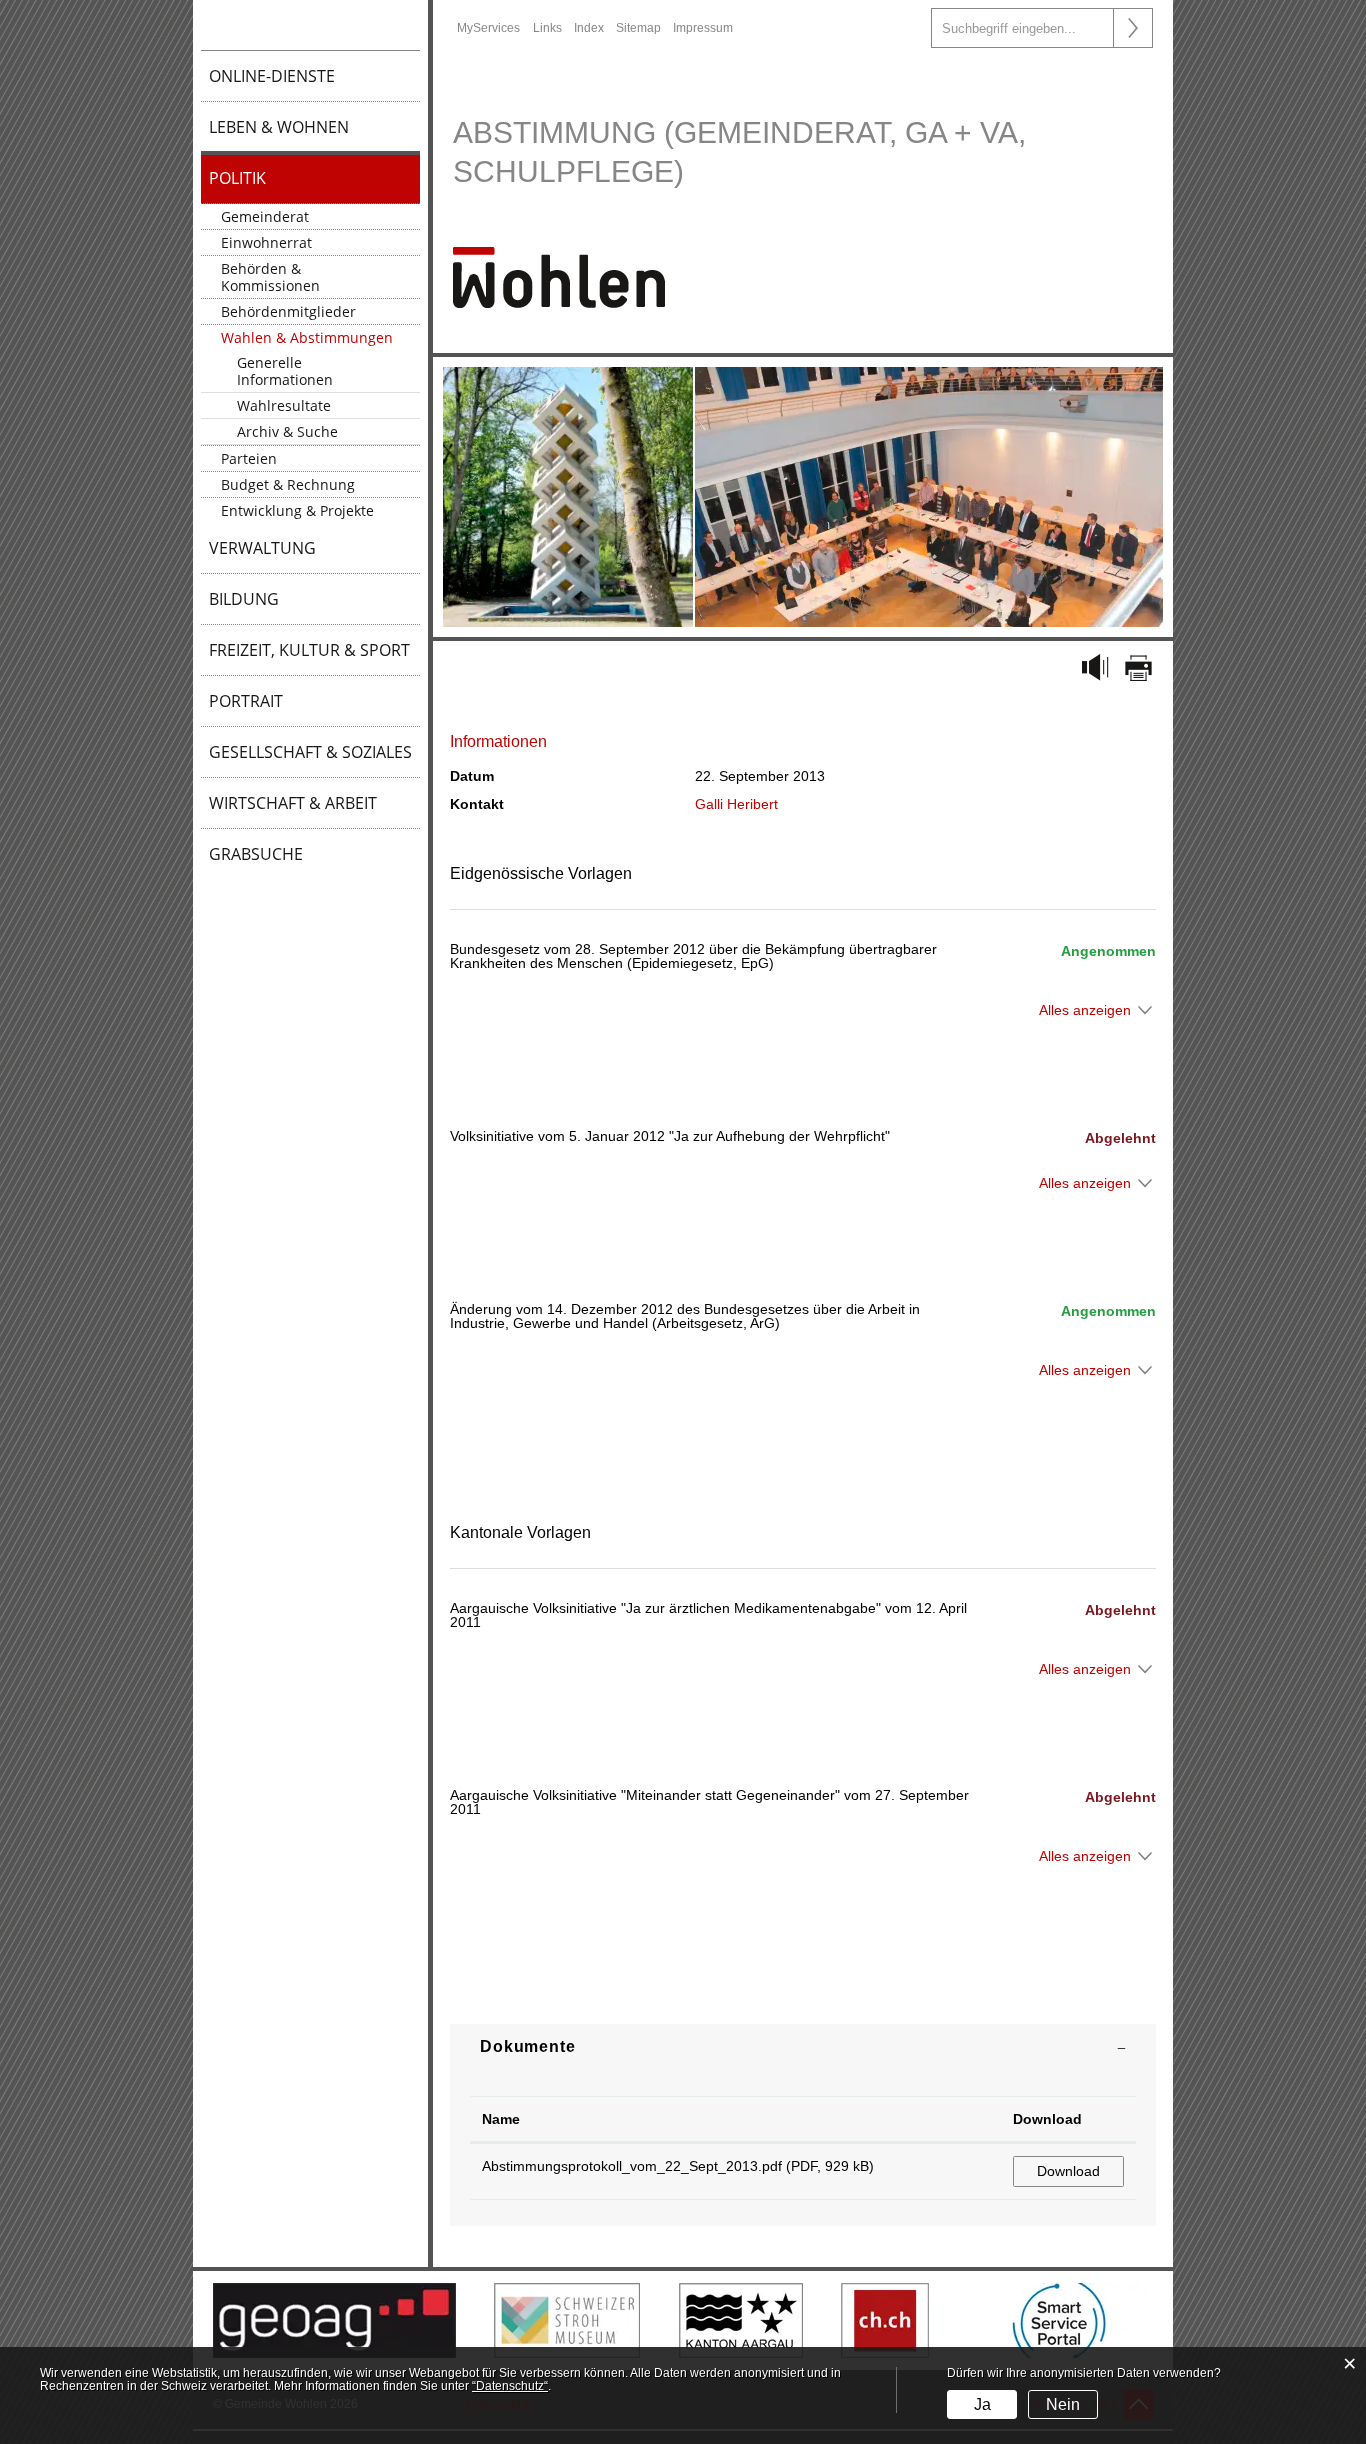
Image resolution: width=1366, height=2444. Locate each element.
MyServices (488, 28)
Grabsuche (256, 854)
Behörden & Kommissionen (270, 277)
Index (589, 28)
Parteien (249, 458)
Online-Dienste (272, 76)
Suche (1133, 28)
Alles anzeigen (1085, 1010)
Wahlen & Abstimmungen (307, 337)
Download (1047, 2119)
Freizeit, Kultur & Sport (309, 650)
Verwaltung (262, 548)
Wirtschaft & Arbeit (293, 803)
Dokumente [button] (528, 2046)
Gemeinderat (265, 216)
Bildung (244, 599)
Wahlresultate (284, 405)
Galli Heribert (736, 804)
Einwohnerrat (266, 242)
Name (501, 2119)
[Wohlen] (559, 276)
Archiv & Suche (287, 431)
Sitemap (638, 28)
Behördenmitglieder (288, 311)
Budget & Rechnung (288, 484)
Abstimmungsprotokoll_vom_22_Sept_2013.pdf (632, 2166)
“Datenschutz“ (510, 2386)
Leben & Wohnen (279, 127)
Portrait (246, 701)
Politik (237, 178)
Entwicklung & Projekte (297, 510)
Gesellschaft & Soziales (310, 752)
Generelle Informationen (285, 371)
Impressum (703, 28)
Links (547, 28)
